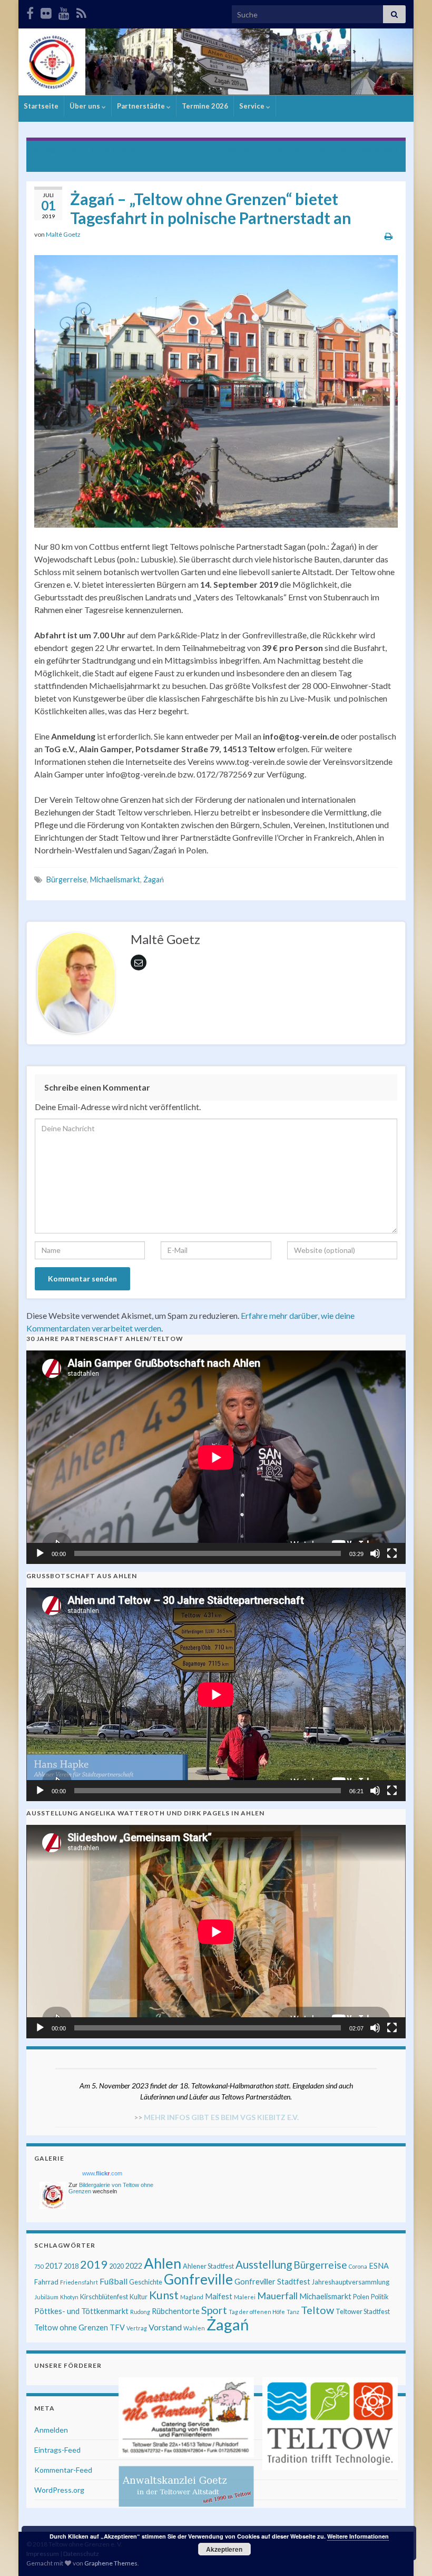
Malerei (245, 2297)
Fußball (114, 2281)
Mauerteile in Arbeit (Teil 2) (90, 150)
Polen (361, 2297)
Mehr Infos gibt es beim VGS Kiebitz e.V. (221, 2117)
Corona (358, 2266)
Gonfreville (198, 2279)
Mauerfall (277, 2296)
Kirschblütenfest (104, 2297)
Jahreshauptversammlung (351, 2282)
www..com (102, 2173)
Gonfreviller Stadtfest (272, 2282)
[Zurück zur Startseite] (216, 62)
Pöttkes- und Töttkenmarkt (81, 2311)
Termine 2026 (205, 106)
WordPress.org (59, 2490)
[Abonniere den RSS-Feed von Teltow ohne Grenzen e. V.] (81, 11)
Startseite (41, 106)
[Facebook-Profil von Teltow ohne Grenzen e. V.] (30, 11)
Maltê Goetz (63, 234)
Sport (214, 2310)
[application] (216, 1457)
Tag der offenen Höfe (257, 2312)
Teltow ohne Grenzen (71, 2327)
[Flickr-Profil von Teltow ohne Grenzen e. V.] (46, 11)
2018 (71, 2266)
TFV (117, 2327)
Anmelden (51, 2430)
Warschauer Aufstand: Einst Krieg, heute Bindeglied (312, 150)
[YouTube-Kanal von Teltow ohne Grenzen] (64, 11)
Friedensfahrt (79, 2282)
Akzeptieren (224, 2549)
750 (39, 2266)
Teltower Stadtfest (363, 2311)
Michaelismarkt (115, 879)
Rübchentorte (176, 2311)
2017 (54, 2266)
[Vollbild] (392, 1553)
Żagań (154, 879)
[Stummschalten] (375, 1553)
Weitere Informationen (358, 2536)
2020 (116, 2266)
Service (253, 106)
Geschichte (146, 2282)
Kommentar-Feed (63, 2470)
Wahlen (194, 2328)
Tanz (293, 2312)
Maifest (219, 2296)
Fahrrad (46, 2282)
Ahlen (163, 2263)
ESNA (379, 2266)
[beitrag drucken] (389, 236)
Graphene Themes (111, 2563)
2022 (134, 2266)
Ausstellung (264, 2264)
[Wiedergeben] (40, 1553)
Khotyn (69, 2297)
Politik (380, 2297)
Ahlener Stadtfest (208, 2266)
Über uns (86, 106)
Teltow (317, 2310)
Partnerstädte (142, 106)
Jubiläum (46, 2297)
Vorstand (165, 2327)
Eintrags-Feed (57, 2450)
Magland (192, 2297)
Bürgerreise (67, 879)
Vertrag (137, 2328)
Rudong (140, 2312)
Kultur (139, 2297)
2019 (94, 2264)
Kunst (164, 2295)
